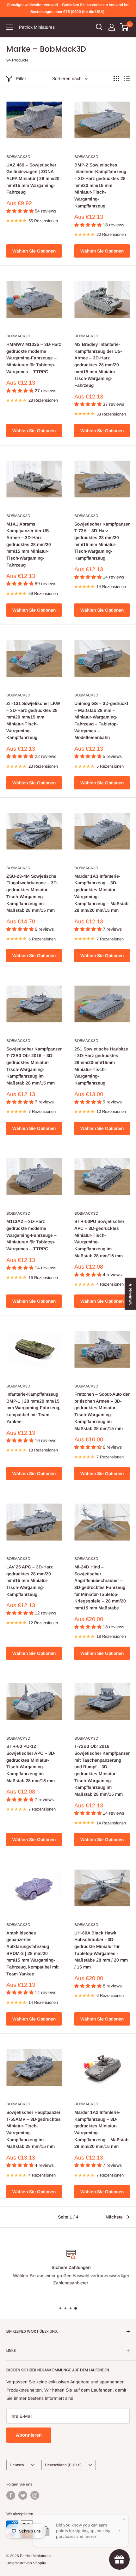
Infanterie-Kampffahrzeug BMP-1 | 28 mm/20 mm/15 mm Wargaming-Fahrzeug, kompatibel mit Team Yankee (33, 1408)
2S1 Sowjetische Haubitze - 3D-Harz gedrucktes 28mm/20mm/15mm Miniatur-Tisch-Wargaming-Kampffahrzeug (101, 1066)
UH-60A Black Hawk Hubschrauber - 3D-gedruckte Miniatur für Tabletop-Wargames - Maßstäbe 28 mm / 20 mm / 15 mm (101, 1950)
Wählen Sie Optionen (34, 251)
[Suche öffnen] (99, 27)
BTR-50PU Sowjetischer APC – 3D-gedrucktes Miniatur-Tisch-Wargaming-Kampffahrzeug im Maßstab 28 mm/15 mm (99, 1238)
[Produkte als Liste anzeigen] (127, 79)
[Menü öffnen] (9, 27)
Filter (21, 79)
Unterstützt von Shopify (26, 2563)
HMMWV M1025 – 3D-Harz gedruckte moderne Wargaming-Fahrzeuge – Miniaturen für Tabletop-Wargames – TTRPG (34, 358)
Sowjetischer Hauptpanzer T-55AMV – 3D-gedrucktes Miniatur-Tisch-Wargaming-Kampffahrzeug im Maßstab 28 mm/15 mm (34, 2129)
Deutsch (17, 2465)
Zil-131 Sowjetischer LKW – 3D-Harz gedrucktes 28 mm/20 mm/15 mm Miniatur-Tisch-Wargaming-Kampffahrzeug (33, 720)
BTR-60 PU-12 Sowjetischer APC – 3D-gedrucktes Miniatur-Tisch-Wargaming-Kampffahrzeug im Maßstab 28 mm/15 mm (31, 1763)
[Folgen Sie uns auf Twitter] (23, 2495)
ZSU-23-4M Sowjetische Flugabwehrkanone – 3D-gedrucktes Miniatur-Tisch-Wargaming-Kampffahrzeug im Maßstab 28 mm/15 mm (32, 893)
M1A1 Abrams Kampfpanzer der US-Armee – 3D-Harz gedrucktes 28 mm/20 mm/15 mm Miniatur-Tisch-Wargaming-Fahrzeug (29, 544)
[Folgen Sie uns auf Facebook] (11, 2495)
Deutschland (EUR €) (63, 2465)
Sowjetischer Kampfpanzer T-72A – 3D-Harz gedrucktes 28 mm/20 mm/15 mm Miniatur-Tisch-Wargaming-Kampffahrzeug (102, 541)
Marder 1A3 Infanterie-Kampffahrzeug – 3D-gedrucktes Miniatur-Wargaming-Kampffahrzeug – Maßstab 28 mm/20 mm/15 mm (101, 893)
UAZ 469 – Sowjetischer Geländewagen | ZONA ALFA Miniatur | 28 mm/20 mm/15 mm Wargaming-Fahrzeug (33, 179)
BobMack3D (18, 157)
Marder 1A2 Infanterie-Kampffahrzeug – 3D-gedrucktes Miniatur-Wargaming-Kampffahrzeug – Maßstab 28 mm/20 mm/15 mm (101, 2129)
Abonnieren (29, 2435)
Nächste (114, 2217)
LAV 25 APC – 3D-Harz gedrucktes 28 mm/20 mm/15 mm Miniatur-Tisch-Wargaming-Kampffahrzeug (30, 1581)
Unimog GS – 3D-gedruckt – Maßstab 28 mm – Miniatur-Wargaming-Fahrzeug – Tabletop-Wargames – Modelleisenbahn (101, 720)
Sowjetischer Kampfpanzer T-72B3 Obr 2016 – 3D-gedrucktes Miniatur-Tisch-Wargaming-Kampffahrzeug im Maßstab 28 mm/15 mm (34, 1066)
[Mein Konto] (112, 27)
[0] (124, 27)
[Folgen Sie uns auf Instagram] (35, 2495)
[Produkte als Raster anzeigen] (116, 79)
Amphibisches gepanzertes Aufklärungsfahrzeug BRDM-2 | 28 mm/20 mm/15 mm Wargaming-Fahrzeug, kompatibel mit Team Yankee (32, 1953)
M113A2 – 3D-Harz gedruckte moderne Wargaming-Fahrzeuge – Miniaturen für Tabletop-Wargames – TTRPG (31, 1235)
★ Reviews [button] (131, 1294)
